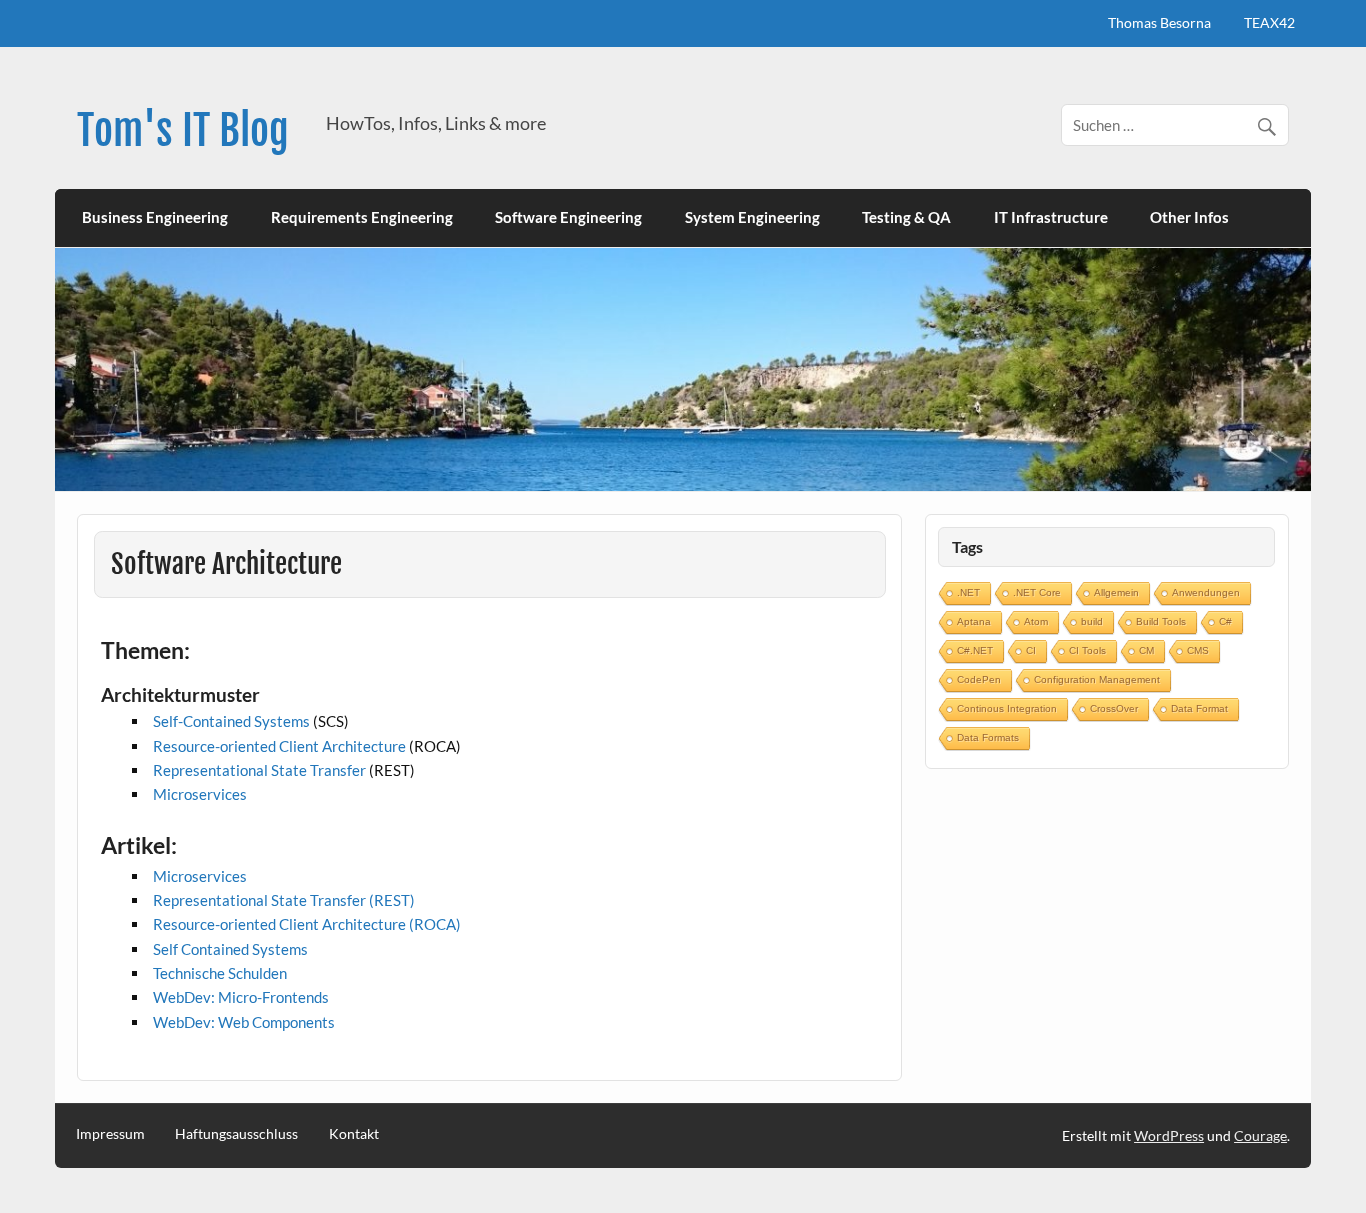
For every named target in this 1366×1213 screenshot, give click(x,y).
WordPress (1169, 1135)
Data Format (1199, 708)
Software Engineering (568, 217)
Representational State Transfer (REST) (284, 900)
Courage (1260, 1135)
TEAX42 (1269, 22)
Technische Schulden (220, 973)
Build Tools (1161, 621)
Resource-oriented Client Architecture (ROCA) (307, 924)
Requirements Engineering (362, 217)
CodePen (979, 679)
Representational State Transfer (259, 770)
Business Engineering (155, 217)
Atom (1036, 621)
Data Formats (988, 737)
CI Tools (1087, 650)
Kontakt (354, 1134)
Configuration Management (1097, 679)
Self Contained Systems (230, 949)
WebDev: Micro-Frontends (241, 997)
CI (1031, 650)
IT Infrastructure (1051, 217)
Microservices (200, 794)
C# (1225, 621)
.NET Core (1037, 592)
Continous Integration (1007, 708)
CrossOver (1114, 708)
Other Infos (1189, 217)
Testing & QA (906, 217)
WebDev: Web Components (244, 1022)
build (1092, 621)
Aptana (974, 621)
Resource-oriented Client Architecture (279, 746)
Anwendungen (1206, 592)
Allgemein (1116, 592)
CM (1146, 650)
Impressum (110, 1134)
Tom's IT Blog (183, 130)
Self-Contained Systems (231, 721)
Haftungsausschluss (236, 1134)
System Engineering (752, 217)
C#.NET (975, 650)
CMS (1198, 650)
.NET (968, 592)
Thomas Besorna (1159, 22)
